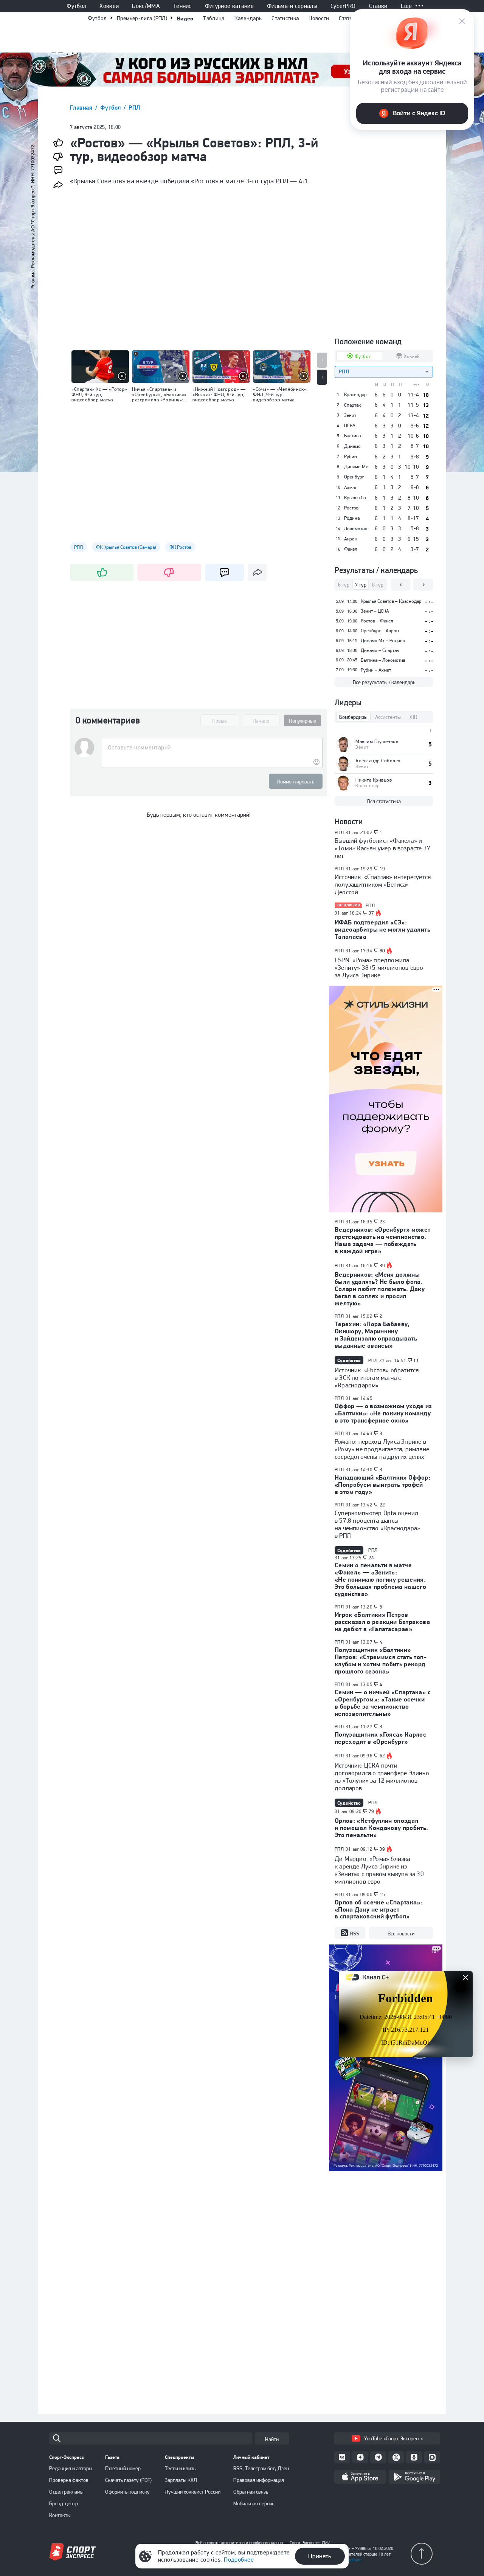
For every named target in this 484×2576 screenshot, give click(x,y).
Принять (320, 2556)
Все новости (401, 1934)
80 (382, 951)
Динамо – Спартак (380, 650)
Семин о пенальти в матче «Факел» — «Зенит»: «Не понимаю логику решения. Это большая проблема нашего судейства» (380, 1579)
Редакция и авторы (71, 2468)
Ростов (351, 508)
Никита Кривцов (374, 780)
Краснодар (355, 395)
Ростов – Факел (377, 621)
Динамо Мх (356, 467)
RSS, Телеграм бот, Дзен (261, 2468)
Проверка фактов (69, 2480)
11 (416, 1361)
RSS (355, 1934)
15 (382, 1895)
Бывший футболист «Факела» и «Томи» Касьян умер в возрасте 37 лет (382, 848)
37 (372, 913)
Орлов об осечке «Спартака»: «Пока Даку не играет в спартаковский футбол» (379, 1909)
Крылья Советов (357, 498)
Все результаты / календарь (384, 682)
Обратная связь (251, 2492)
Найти (272, 2439)
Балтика (352, 436)
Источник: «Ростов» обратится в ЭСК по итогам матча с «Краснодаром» (377, 1378)
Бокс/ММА (146, 6)
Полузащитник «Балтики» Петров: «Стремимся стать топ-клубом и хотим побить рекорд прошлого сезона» (381, 1660)
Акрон (351, 539)
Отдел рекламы (66, 2492)
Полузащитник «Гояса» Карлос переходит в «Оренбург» (380, 1738)
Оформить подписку (127, 2492)
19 (382, 869)
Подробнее (239, 2560)
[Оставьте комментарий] (212, 748)
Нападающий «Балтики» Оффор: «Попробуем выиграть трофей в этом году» (382, 1485)
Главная (82, 108)
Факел (351, 549)
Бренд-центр (64, 2503)
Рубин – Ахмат (376, 670)
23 (382, 1222)
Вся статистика (384, 801)
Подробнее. (351, 2560)
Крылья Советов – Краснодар (391, 601)
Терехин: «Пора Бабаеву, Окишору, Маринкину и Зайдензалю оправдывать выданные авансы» (376, 1335)
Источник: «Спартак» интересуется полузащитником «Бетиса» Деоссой (383, 884)
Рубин (351, 457)
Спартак (352, 405)
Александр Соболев (378, 761)
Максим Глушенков (377, 741)
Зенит (350, 415)
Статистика (285, 18)
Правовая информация (259, 2480)
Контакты (60, 2515)
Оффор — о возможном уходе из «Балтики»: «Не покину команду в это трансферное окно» (383, 1413)
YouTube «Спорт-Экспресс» (393, 2438)
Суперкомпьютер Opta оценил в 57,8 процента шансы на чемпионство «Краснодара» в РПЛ (377, 1524)
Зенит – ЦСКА (375, 611)
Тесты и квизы (181, 2468)
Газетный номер (123, 2468)
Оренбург (354, 477)
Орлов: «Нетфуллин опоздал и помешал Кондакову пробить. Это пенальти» (382, 1828)
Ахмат (350, 488)
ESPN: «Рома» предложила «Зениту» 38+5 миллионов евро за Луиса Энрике (379, 968)
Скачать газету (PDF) (128, 2480)
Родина (352, 518)
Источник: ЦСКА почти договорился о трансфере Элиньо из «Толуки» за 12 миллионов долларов (382, 1777)
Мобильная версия (254, 2503)
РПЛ (134, 108)
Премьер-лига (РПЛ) (142, 18)
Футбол (76, 6)
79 (372, 1811)
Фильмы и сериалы (292, 6)
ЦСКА (350, 426)
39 (382, 1266)
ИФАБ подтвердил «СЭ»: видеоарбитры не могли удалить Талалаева (382, 929)
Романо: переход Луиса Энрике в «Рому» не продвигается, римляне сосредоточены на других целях (382, 1449)
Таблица (214, 18)
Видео (185, 18)
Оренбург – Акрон (380, 631)
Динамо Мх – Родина (383, 640)
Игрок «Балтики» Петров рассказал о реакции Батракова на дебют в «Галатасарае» (382, 1622)
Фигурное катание (229, 6)
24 (372, 1558)
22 (382, 1505)
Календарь (248, 18)
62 (382, 1756)
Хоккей (109, 6)
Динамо (352, 446)
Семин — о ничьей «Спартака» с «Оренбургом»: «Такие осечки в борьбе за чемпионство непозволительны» (383, 1703)
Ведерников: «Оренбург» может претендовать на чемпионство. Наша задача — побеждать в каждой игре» (383, 1240)
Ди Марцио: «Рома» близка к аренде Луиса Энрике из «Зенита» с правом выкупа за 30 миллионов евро (379, 1870)
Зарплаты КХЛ (181, 2480)
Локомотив (356, 529)
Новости (319, 18)
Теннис (182, 6)
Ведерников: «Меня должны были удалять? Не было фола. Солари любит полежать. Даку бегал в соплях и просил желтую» (380, 1289)
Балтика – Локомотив (383, 660)
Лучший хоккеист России (193, 2492)
